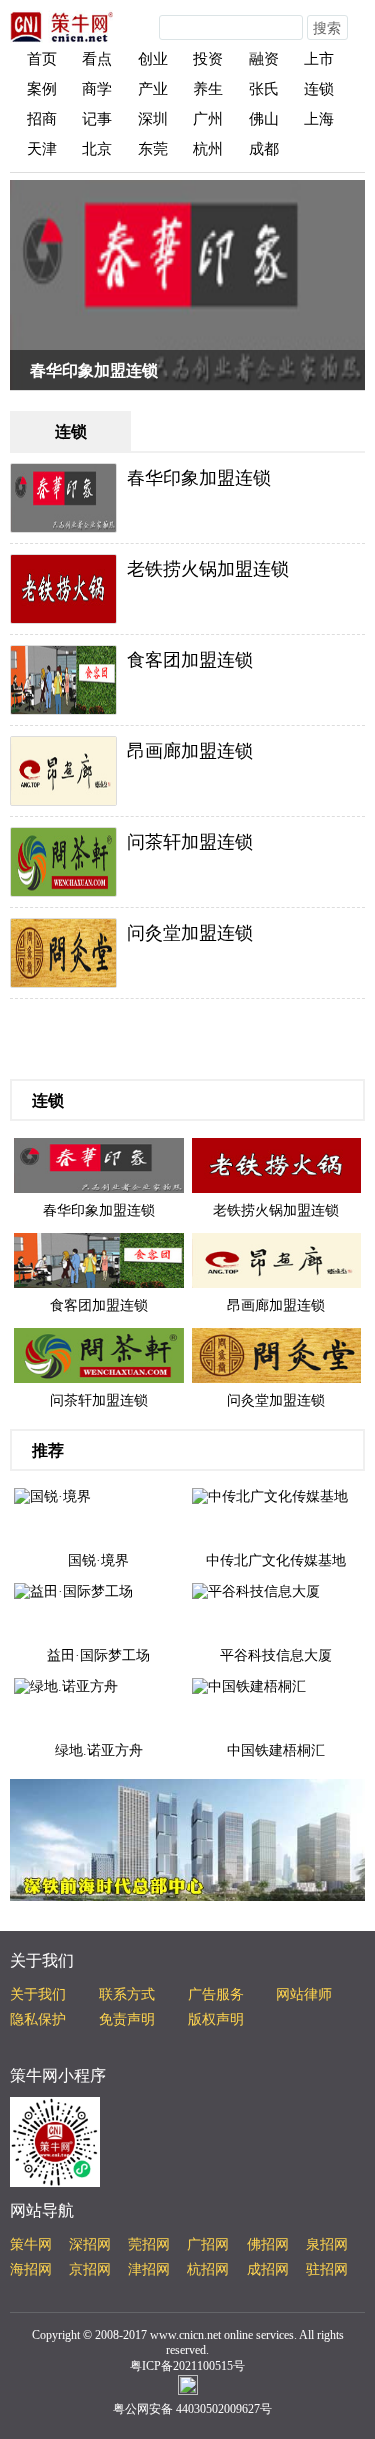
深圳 (153, 119)
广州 (208, 119)
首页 (42, 59)
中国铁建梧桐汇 (276, 1750)
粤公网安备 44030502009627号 (192, 2409)
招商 (42, 119)
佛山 (264, 119)
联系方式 (127, 1994)
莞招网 (149, 2244)
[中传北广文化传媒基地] (270, 1495)
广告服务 (216, 1994)
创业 (153, 59)
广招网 (208, 2244)
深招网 (90, 2244)
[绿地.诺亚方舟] (66, 1685)
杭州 (208, 149)
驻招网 (327, 2269)
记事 (97, 119)
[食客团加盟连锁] (99, 1259)
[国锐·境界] (52, 1495)
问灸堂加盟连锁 (190, 933)
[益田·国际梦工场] (73, 1590)
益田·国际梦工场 (98, 1655)
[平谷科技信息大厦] (256, 1590)
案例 (42, 89)
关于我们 (38, 1994)
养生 (208, 89)
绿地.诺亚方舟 (99, 1750)
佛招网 (268, 2244)
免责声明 (127, 2019)
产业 (153, 89)
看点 (97, 59)
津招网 (149, 2269)
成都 (264, 149)
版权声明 (216, 2019)
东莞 (153, 149)
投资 (208, 59)
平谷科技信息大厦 (276, 1655)
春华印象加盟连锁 (94, 370)
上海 (319, 119)
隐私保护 (38, 2019)
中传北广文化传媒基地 (276, 1560)
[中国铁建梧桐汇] (249, 1685)
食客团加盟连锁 (190, 660)
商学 (97, 89)
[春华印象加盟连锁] (99, 1164)
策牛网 (31, 2244)
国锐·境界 (98, 1560)
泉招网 (327, 2244)
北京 (97, 149)
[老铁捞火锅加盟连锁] (277, 1164)
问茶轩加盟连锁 (190, 842)
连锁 (319, 89)
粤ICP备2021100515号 (187, 2366)
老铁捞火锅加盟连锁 (208, 569)
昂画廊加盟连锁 (190, 751)
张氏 (264, 89)
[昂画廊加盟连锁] (277, 1259)
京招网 (90, 2269)
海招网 (31, 2269)
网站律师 (304, 1994)
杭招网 (208, 2269)
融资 (264, 59)
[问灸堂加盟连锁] (277, 1354)
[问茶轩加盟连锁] (99, 1354)
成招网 (268, 2269)
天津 (42, 149)
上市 (319, 59)
